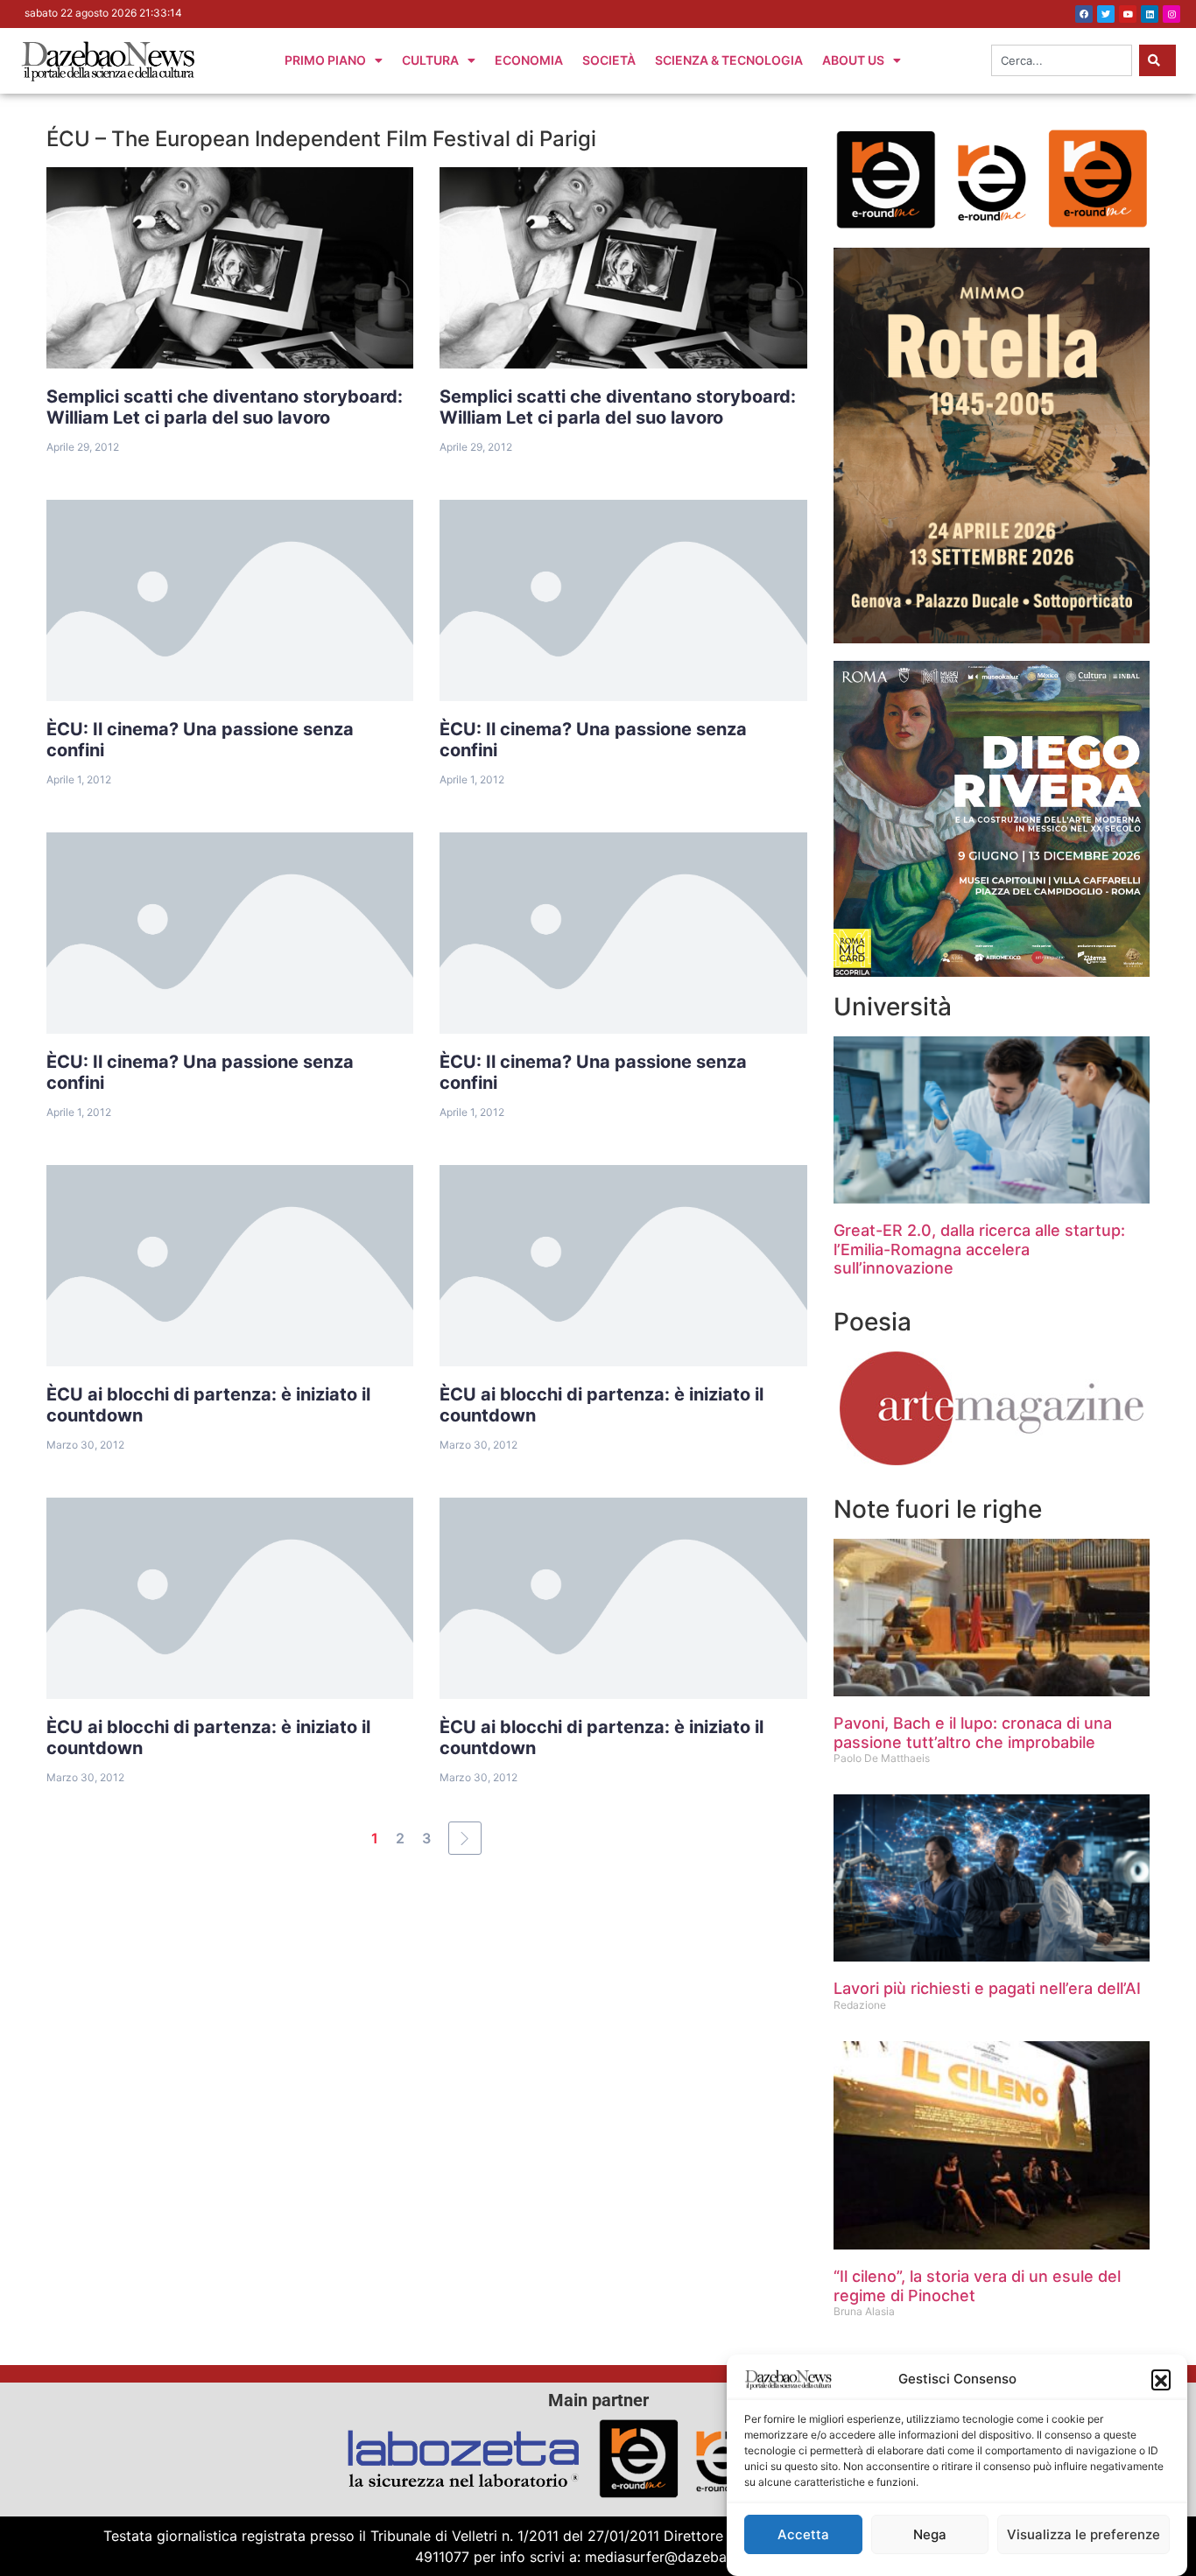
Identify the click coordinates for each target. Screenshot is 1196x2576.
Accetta (803, 2534)
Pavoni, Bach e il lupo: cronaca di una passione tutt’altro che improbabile (973, 1733)
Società (609, 60)
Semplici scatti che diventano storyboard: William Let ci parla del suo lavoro (225, 407)
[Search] (1157, 60)
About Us (853, 60)
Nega (930, 2534)
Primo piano (325, 60)
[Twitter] (1106, 14)
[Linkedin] (1150, 14)
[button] (1161, 2379)
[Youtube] (1128, 14)
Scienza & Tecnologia (729, 60)
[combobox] (1062, 60)
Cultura (430, 60)
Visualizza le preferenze (1083, 2534)
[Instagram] (1171, 14)
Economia (529, 60)
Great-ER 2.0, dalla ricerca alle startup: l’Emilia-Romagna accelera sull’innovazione (979, 1249)
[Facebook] (1084, 14)
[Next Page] (465, 1838)
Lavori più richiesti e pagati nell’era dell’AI (987, 1988)
